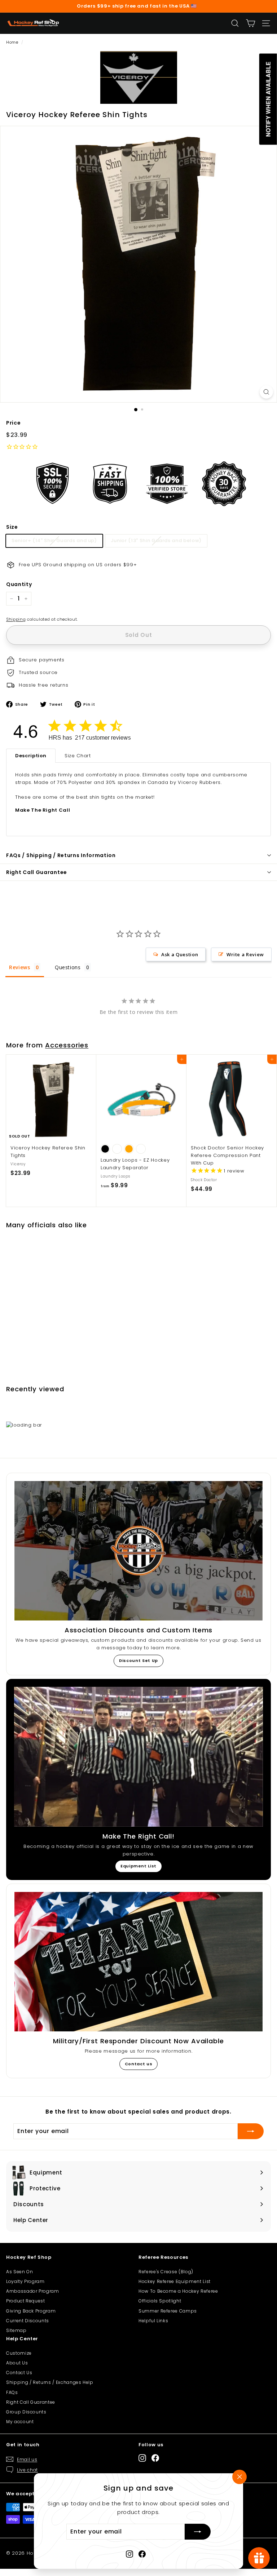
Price (13, 423)
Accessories (67, 1045)
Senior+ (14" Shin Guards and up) (54, 540)
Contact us (139, 2064)
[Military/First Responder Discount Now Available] (138, 1962)
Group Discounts (26, 2412)
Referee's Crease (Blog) (166, 2272)
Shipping (16, 619)
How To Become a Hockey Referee (178, 2291)
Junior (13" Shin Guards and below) (156, 540)
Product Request (26, 2301)
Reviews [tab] (20, 967)
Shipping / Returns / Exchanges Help (50, 2382)
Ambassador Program (33, 2291)
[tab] (31, 756)
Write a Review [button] (245, 954)
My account (20, 2422)
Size (12, 527)
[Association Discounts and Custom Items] (138, 1551)
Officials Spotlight (160, 2301)
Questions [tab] (68, 967)
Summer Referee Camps (168, 2311)
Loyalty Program (25, 2281)
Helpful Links (153, 2321)
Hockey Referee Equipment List (175, 2281)
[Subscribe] (198, 2532)
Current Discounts (28, 2321)
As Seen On (20, 2272)
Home (12, 42)
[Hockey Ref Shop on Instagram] (129, 2554)
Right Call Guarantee (37, 872)
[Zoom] (266, 392)
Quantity (19, 584)
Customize (19, 2353)
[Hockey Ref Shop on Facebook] (142, 2554)
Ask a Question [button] (180, 954)
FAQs (12, 2392)
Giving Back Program (31, 2311)
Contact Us (19, 2373)
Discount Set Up (138, 1661)
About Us (17, 2363)
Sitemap (16, 2330)
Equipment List (138, 1866)
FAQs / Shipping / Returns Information (61, 855)
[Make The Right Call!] (138, 1757)
